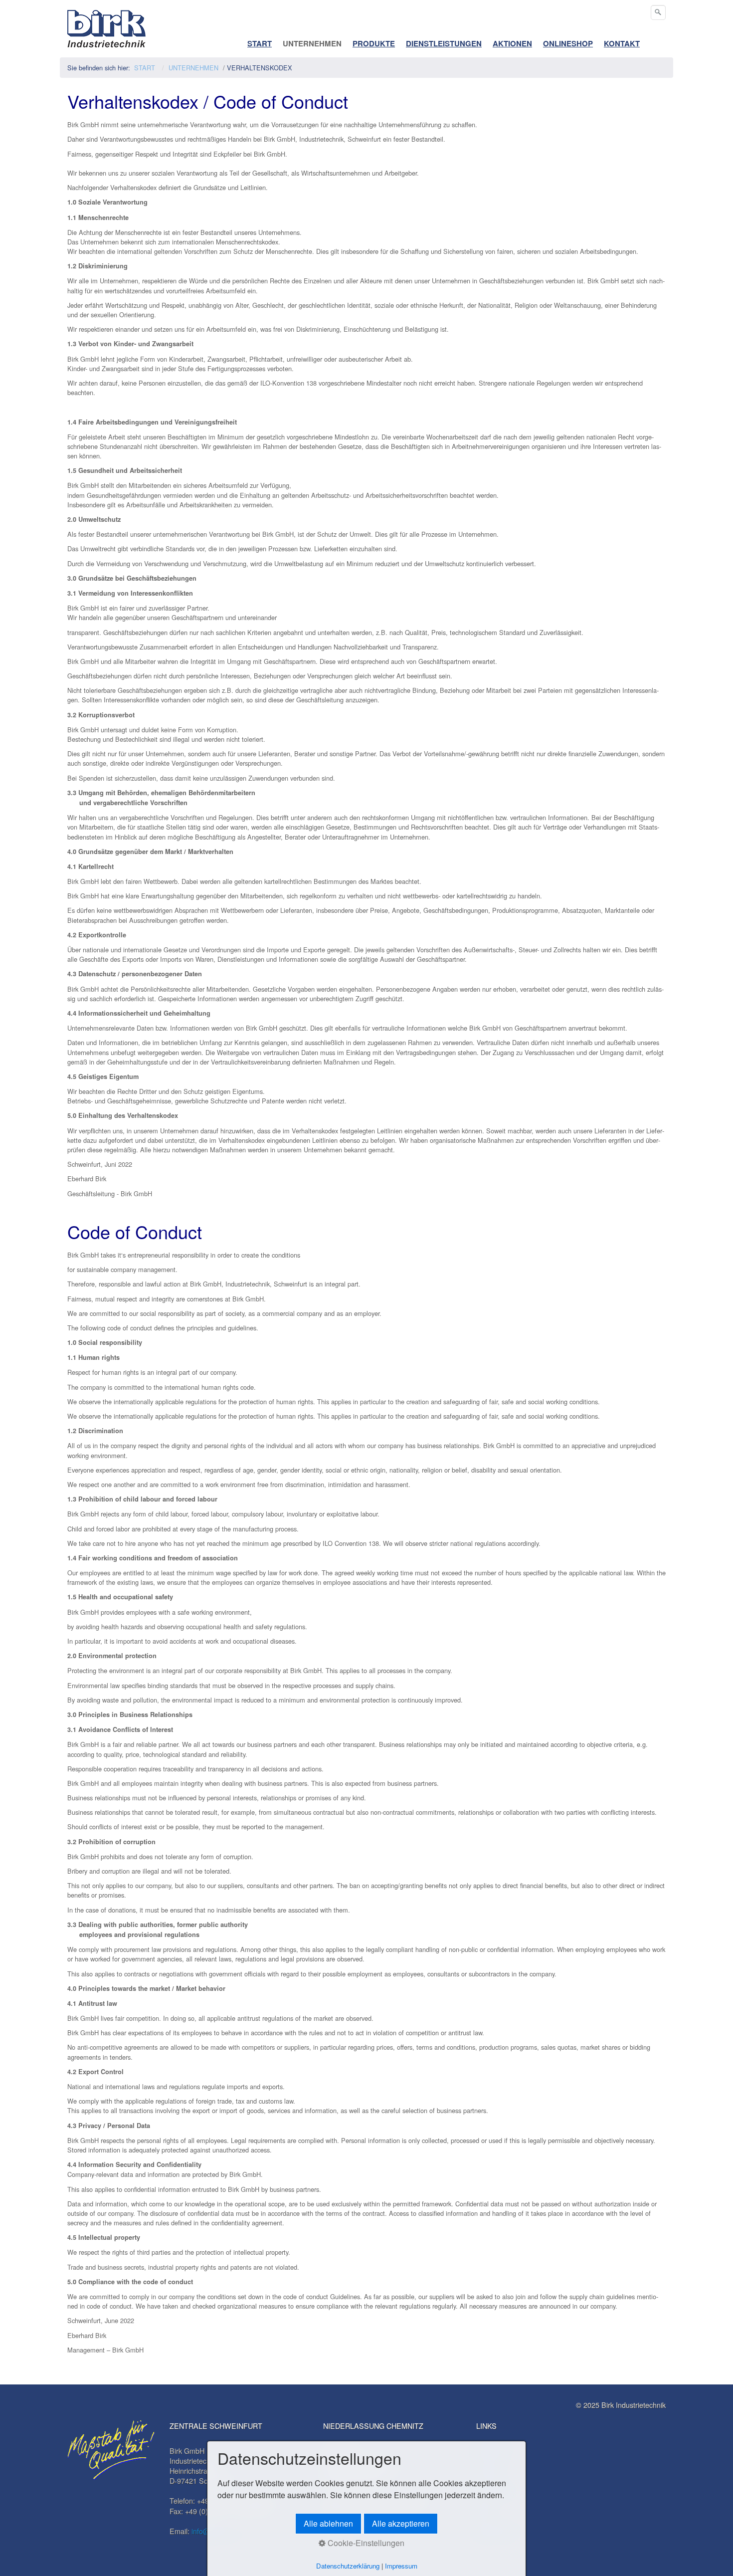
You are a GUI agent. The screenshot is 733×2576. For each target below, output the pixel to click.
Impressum (401, 2566)
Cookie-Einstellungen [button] (365, 2543)
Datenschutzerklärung (348, 2566)
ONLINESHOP (568, 43)
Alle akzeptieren (401, 2523)
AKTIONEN (512, 43)
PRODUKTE (374, 43)
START (260, 43)
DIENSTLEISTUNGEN (444, 43)
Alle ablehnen (328, 2523)
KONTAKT (622, 43)
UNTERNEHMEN (312, 43)
